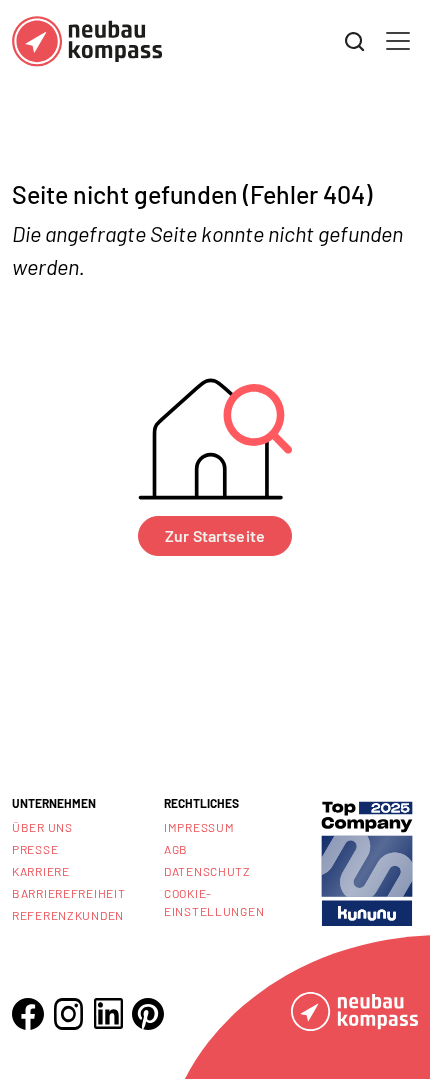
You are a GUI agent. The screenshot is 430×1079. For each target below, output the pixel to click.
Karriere (41, 871)
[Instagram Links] (68, 1014)
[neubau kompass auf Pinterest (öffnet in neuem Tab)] (148, 1014)
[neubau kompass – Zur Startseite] (87, 41)
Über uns (42, 827)
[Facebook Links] (28, 1014)
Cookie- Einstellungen (214, 902)
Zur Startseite (215, 535)
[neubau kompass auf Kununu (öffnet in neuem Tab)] (367, 861)
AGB (176, 849)
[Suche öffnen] (355, 42)
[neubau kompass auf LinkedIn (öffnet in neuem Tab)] (108, 1013)
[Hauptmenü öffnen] (398, 41)
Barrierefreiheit (69, 893)
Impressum (199, 827)
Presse (35, 849)
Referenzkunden (68, 915)
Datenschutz (207, 871)
